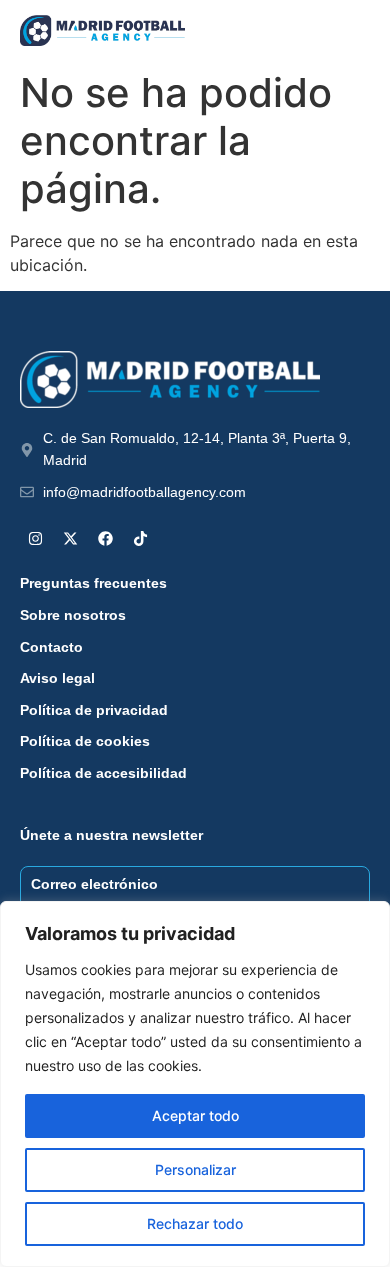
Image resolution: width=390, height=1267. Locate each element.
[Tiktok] (140, 538)
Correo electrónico (94, 884)
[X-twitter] (70, 538)
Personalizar (195, 1169)
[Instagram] (35, 538)
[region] (195, 1084)
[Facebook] (105, 538)
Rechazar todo (195, 1223)
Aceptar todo (195, 1115)
